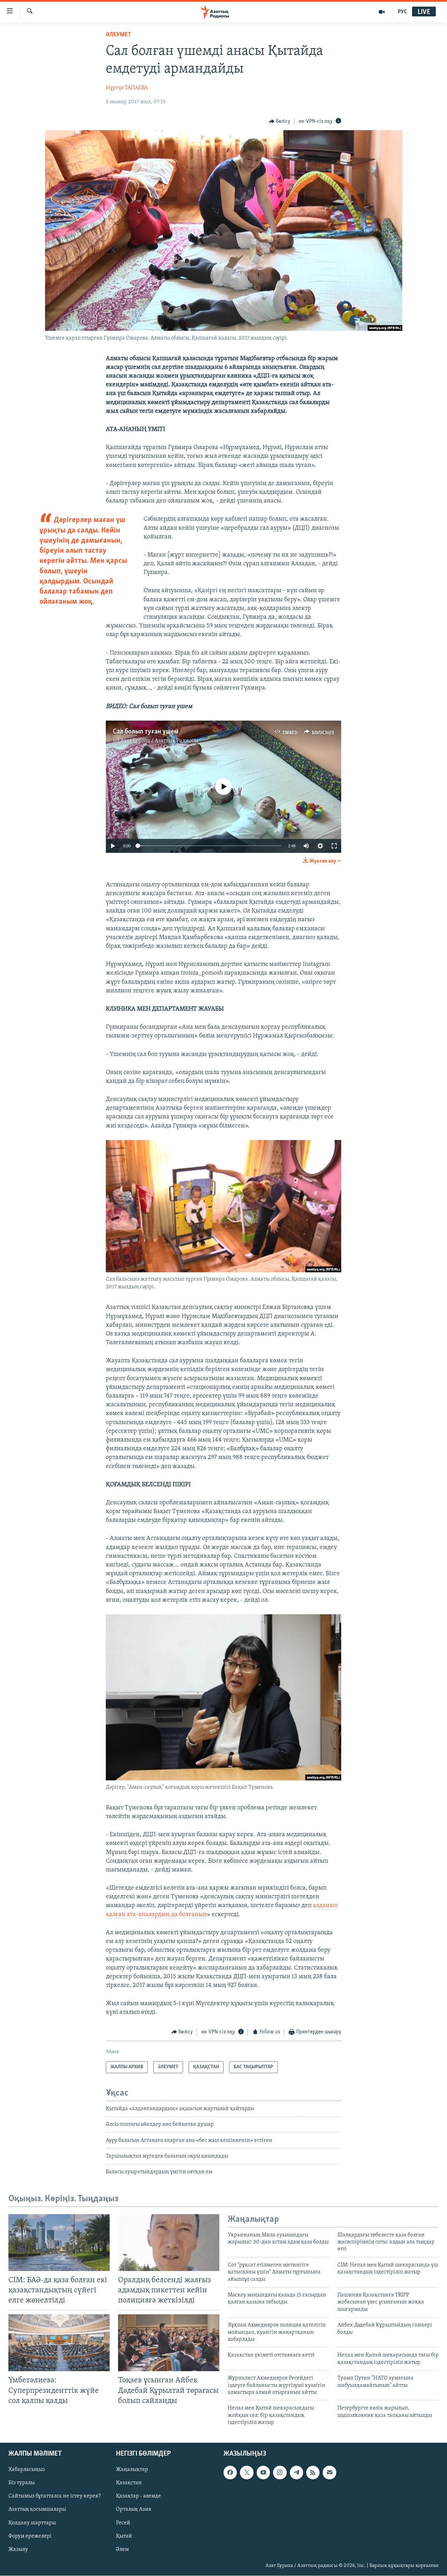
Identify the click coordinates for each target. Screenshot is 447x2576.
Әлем (122, 2549)
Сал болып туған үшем (146, 732)
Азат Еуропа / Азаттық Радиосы (159, 741)
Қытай (124, 2536)
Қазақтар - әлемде (138, 2496)
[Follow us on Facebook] (230, 2473)
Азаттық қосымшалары (37, 2510)
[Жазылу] (329, 2473)
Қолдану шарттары (32, 2523)
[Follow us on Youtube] (263, 2473)
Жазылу (18, 2549)
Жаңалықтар (132, 2470)
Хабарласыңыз (27, 2470)
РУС (402, 12)
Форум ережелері (30, 2536)
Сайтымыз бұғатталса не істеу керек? (54, 2496)
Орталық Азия (134, 2510)
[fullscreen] (334, 846)
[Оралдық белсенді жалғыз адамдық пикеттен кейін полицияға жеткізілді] (169, 2243)
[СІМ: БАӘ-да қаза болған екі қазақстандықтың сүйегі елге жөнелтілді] (59, 2243)
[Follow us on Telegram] (296, 2473)
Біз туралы (21, 2483)
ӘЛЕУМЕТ (119, 35)
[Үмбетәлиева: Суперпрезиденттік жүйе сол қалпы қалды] (59, 2343)
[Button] (280, 121)
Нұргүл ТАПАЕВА (127, 88)
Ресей (123, 2523)
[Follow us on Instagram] (280, 2473)
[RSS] (313, 2473)
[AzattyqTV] (382, 12)
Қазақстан (129, 2483)
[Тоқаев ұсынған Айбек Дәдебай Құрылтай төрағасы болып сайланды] (169, 2343)
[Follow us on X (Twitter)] (247, 2473)
